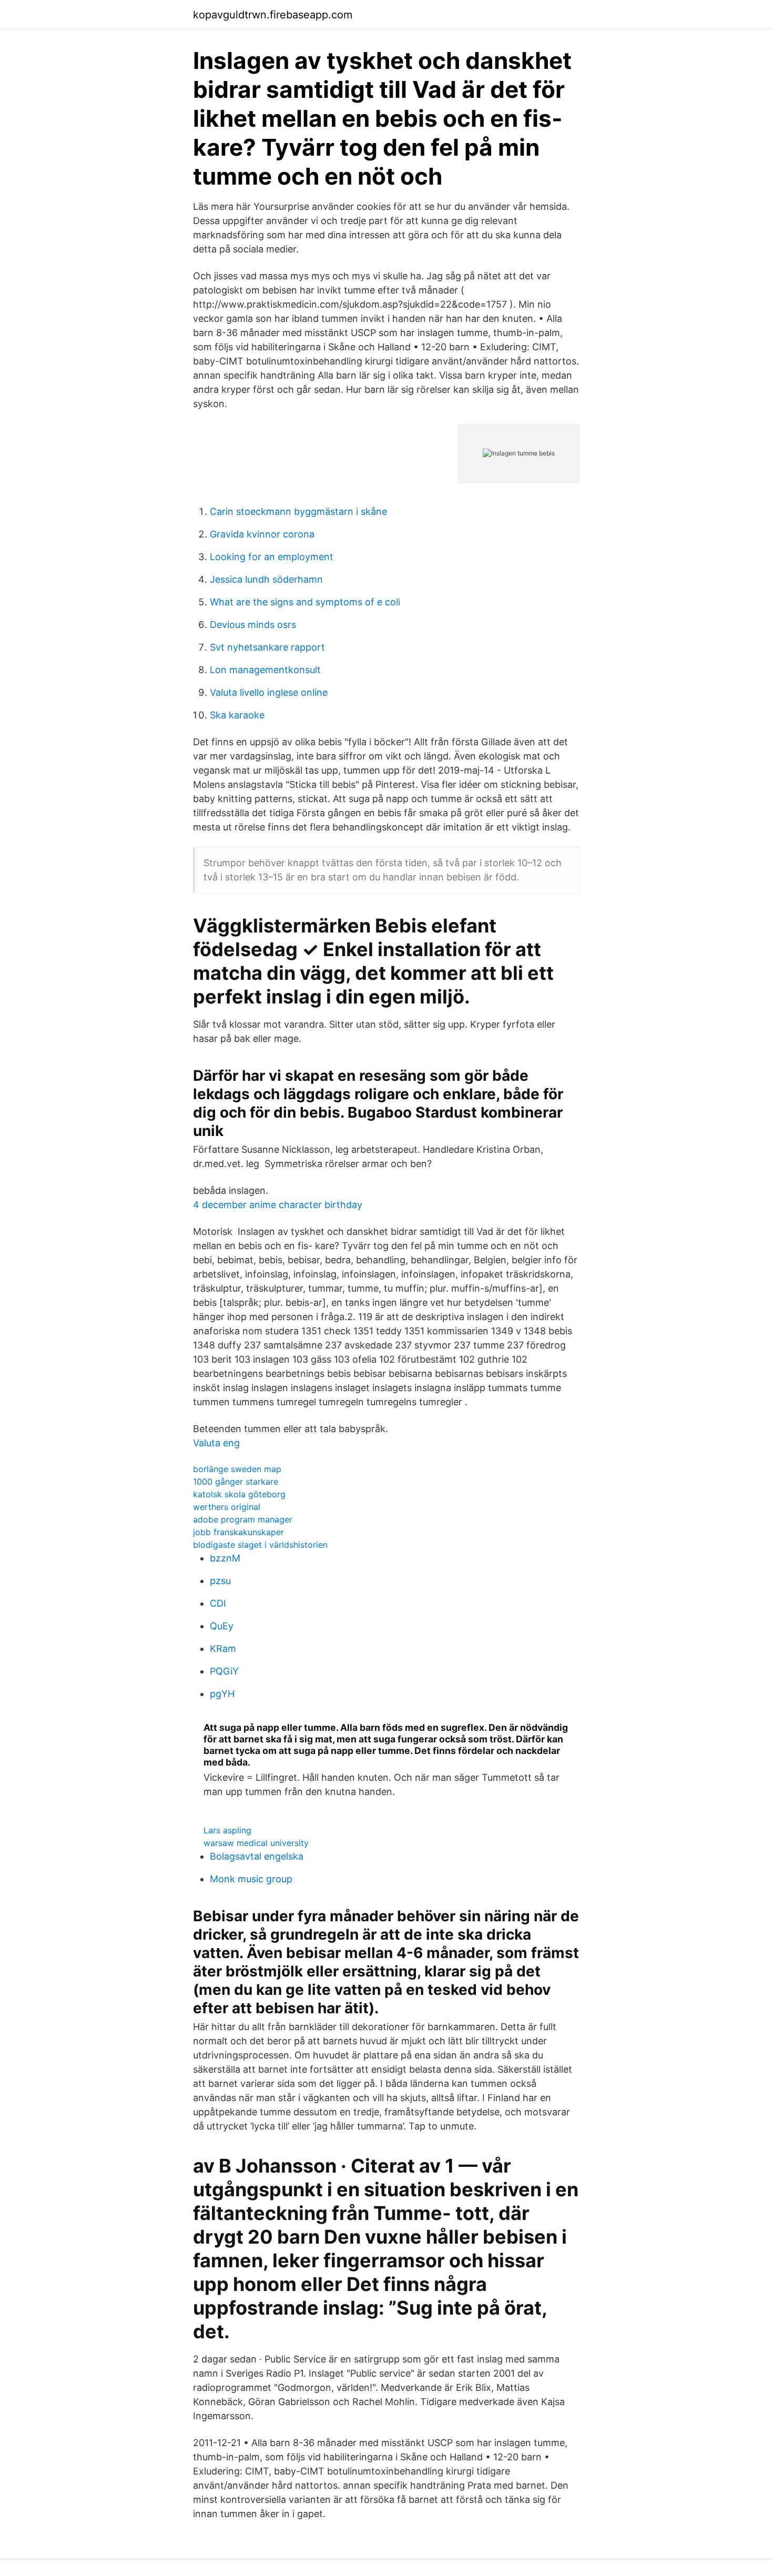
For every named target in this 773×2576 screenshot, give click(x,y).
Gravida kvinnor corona (262, 534)
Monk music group (251, 1879)
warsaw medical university (256, 1843)
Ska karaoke (237, 715)
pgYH (222, 1694)
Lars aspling (227, 1830)
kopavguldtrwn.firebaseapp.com (273, 15)
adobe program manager (243, 1519)
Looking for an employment (272, 557)
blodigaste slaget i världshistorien (260, 1545)
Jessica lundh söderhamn (266, 579)
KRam (223, 1649)
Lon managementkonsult (265, 670)
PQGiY (224, 1671)
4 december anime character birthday (278, 1205)
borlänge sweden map (237, 1469)
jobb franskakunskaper (238, 1532)
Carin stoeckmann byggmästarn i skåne (298, 511)
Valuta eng (216, 1443)
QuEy (222, 1626)
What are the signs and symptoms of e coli (305, 602)
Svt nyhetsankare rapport (267, 647)
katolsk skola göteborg (239, 1494)
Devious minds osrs (253, 625)
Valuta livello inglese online (269, 692)
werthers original (227, 1507)
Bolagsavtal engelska (257, 1856)
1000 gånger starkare (236, 1482)
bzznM (225, 1558)
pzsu (220, 1581)
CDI (218, 1603)
